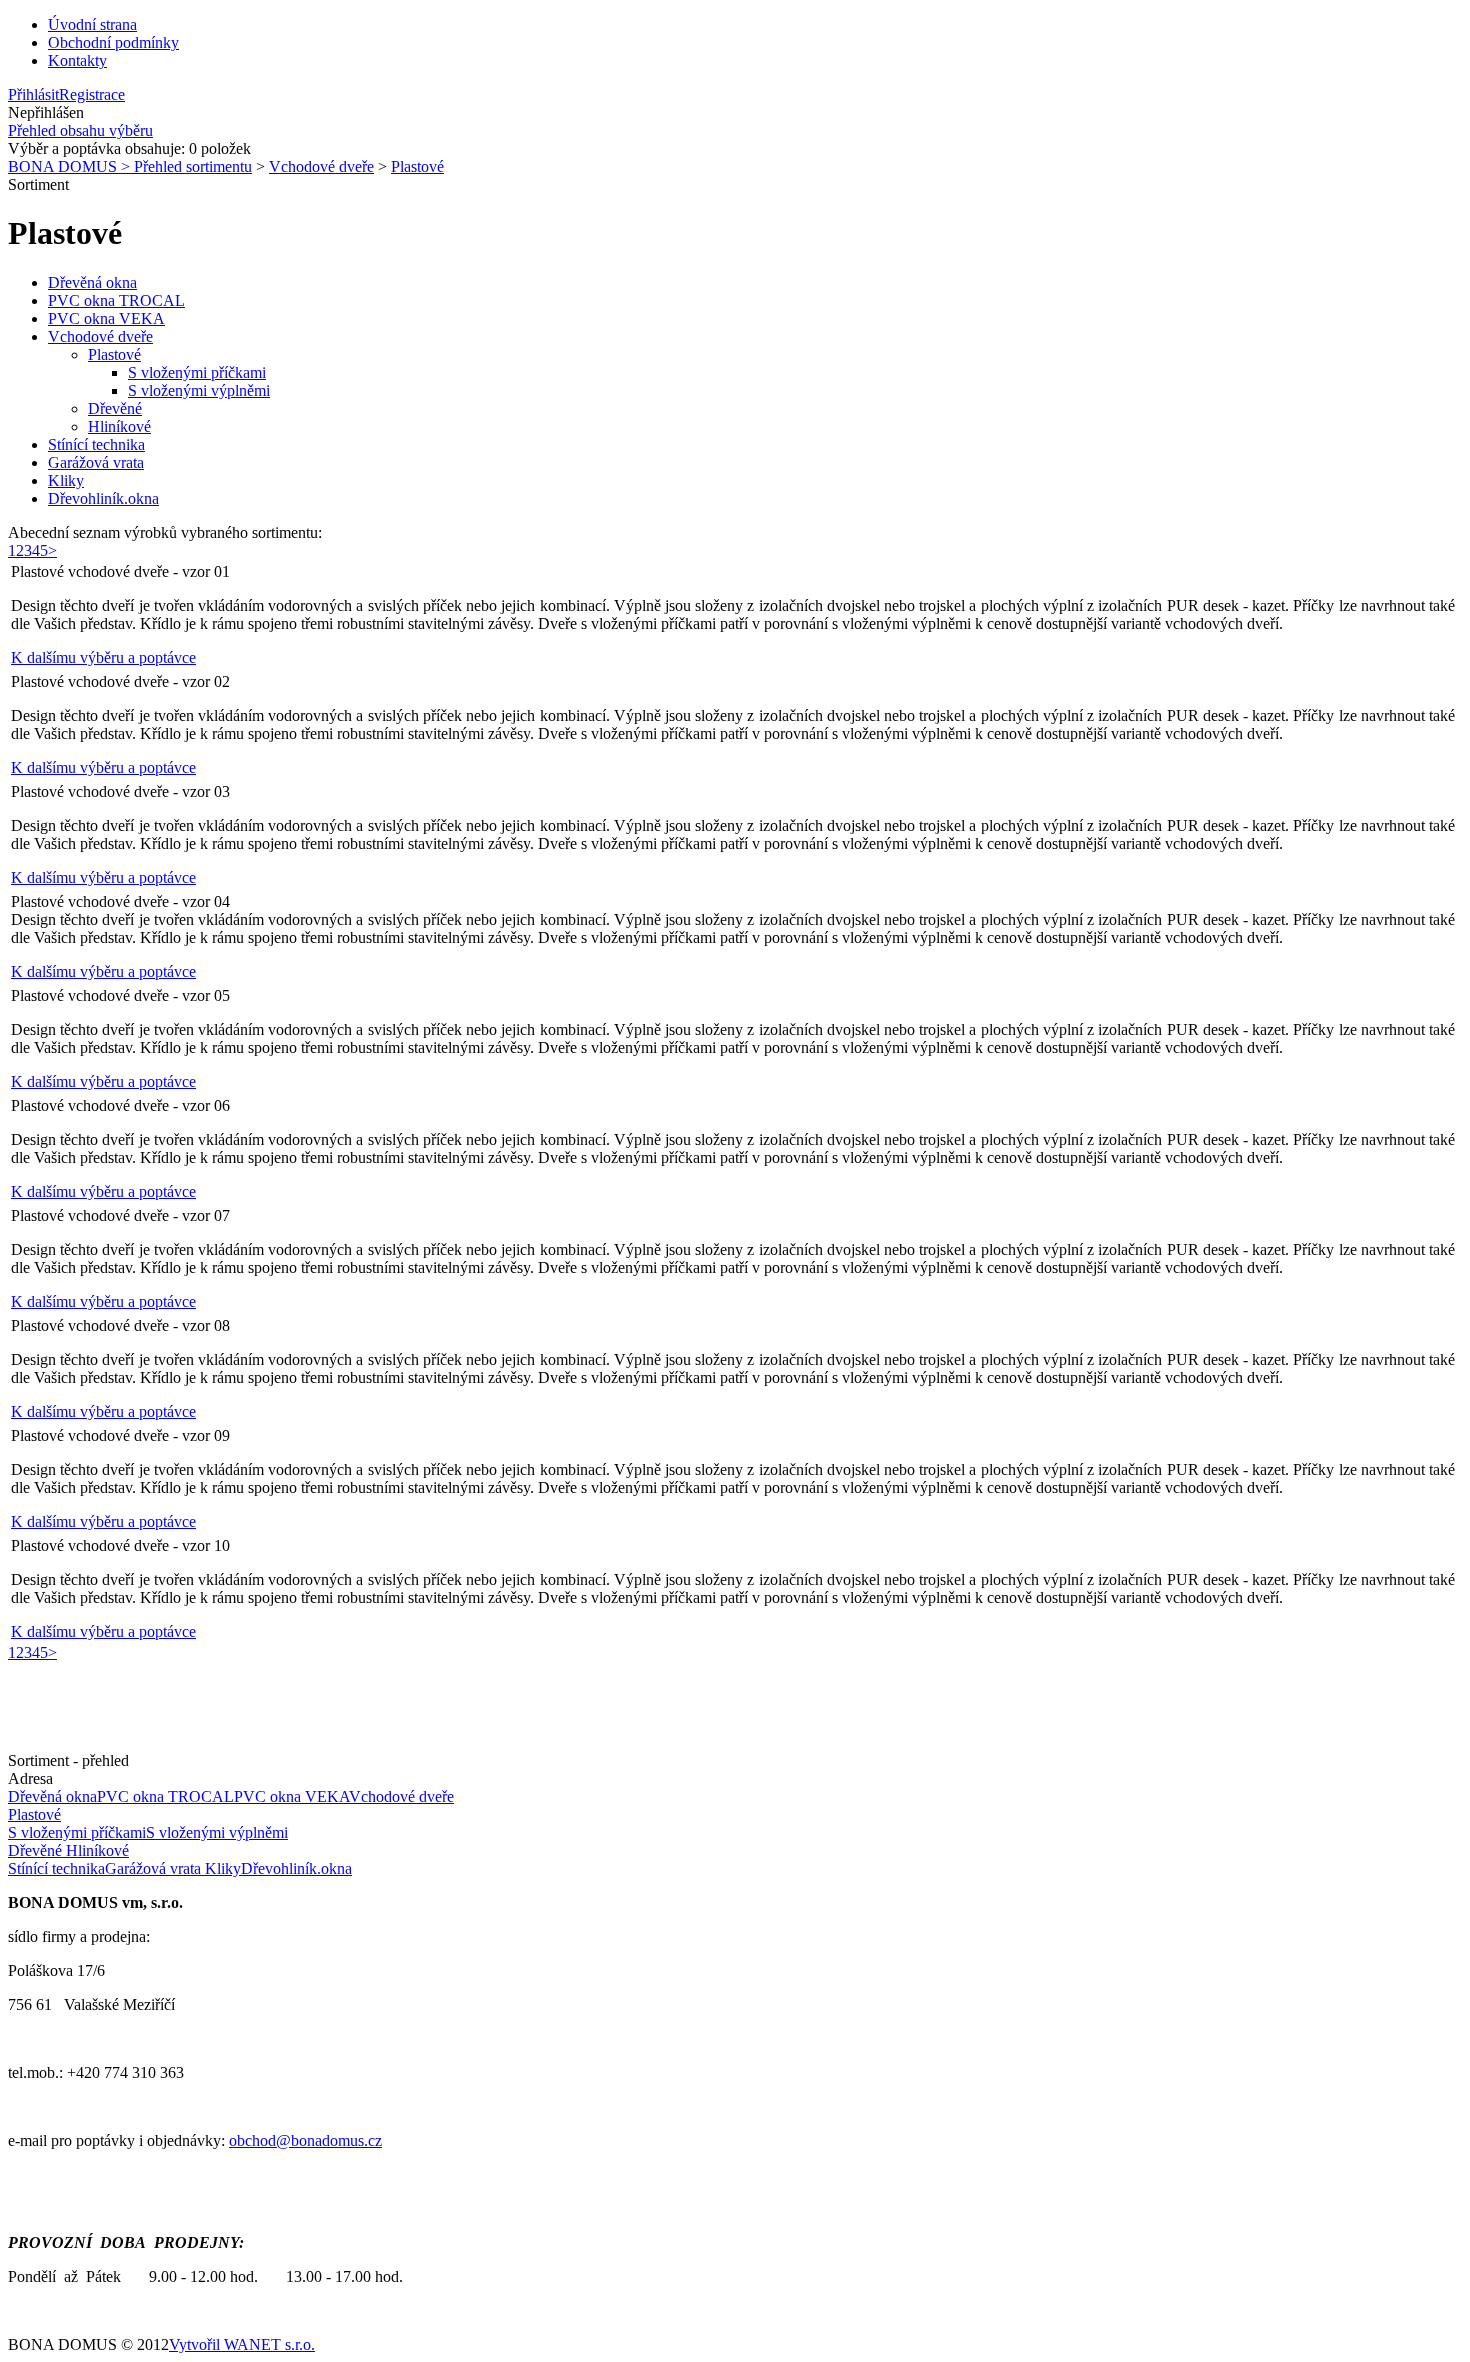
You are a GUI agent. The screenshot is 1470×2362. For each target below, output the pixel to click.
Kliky (66, 480)
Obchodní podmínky (113, 42)
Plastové (417, 166)
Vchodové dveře (321, 166)
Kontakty (77, 60)
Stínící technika (96, 444)
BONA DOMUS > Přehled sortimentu (130, 166)
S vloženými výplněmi (199, 390)
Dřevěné (115, 408)
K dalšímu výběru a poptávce (103, 657)
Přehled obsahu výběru (80, 130)
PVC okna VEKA (106, 318)
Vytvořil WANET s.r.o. (242, 2344)
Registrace (92, 94)
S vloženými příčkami (197, 372)
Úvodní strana (92, 24)
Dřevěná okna (92, 282)
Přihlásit (33, 94)
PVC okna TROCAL (116, 300)
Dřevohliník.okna (103, 498)
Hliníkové (119, 426)
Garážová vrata (96, 462)
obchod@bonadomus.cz (305, 2140)
